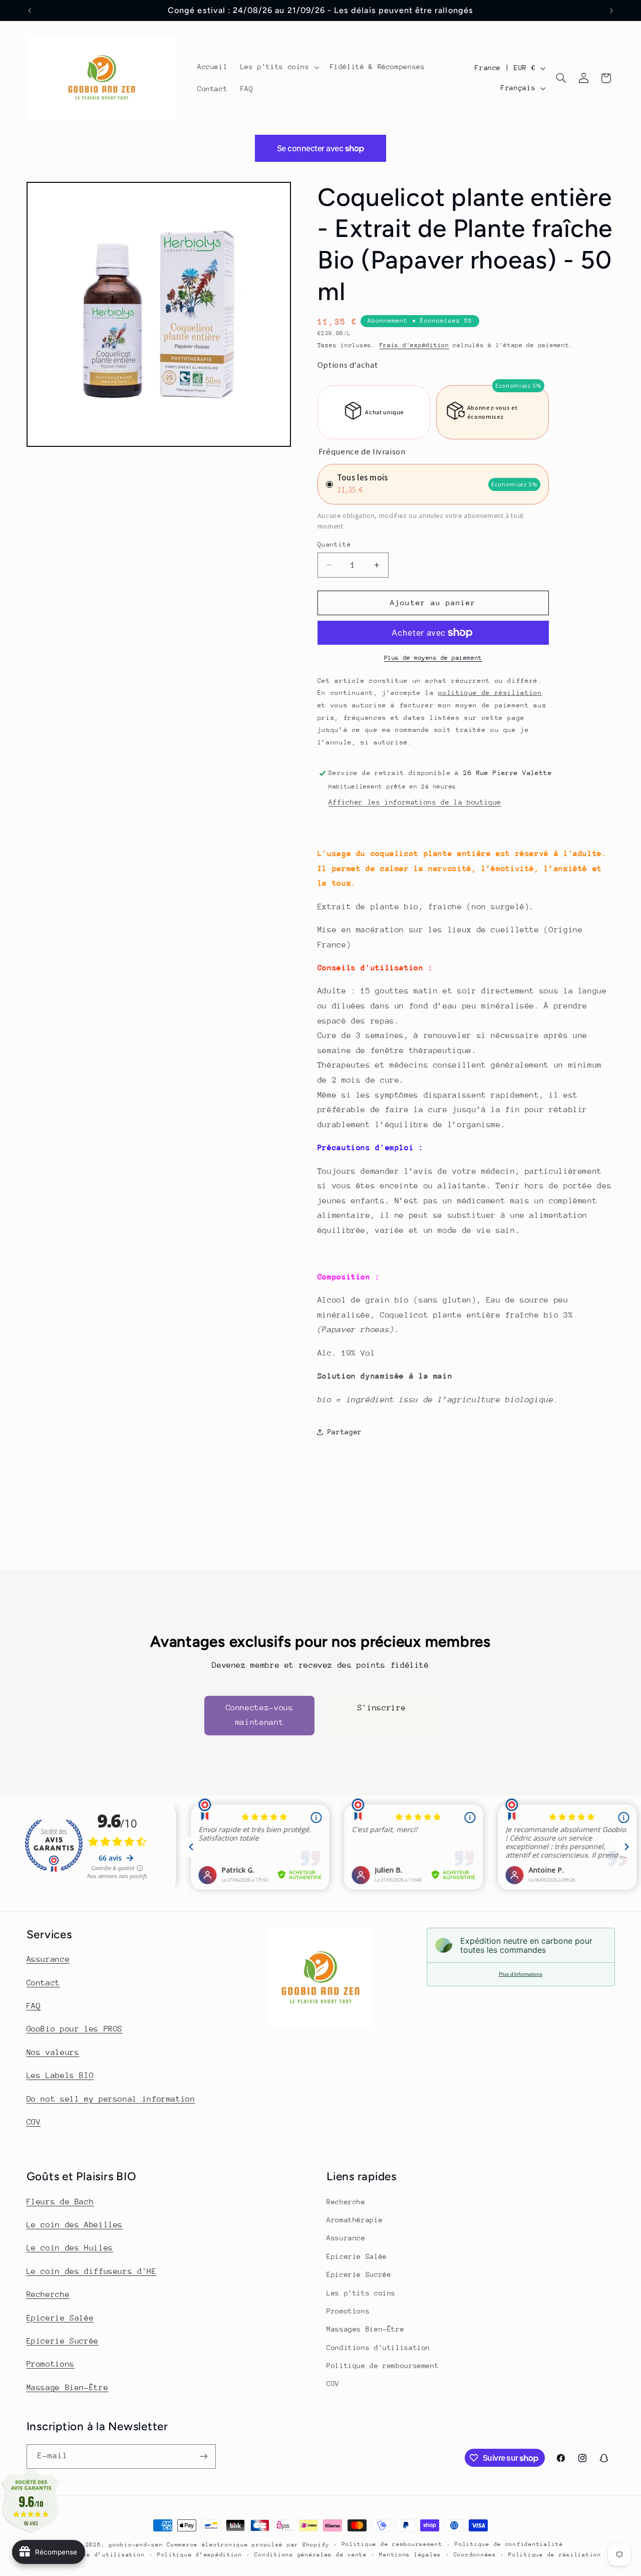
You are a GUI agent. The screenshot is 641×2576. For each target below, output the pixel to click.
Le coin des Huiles (70, 2248)
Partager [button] (345, 1432)
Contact (43, 1983)
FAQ (34, 2006)
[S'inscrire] (203, 2457)
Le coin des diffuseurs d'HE (92, 2271)
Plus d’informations (521, 1974)
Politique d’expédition (200, 2555)
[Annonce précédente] (30, 11)
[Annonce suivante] (611, 11)
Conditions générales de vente (310, 2555)
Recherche (48, 2294)
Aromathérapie (355, 2220)
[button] (279, 67)
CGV (34, 2122)
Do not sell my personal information (111, 2099)
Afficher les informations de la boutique (415, 802)
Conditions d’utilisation (99, 2555)
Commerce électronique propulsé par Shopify (248, 2545)
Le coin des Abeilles (75, 2225)
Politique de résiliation (555, 2555)
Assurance (48, 1959)
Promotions (51, 2364)
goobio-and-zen (136, 2545)
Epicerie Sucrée (63, 2341)
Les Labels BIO (60, 2076)
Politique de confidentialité (509, 2544)
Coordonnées (475, 2555)
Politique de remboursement (383, 2366)
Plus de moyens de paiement (433, 658)
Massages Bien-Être (365, 2329)
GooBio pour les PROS (75, 2029)
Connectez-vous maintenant (260, 1715)
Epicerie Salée (60, 2318)
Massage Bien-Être (68, 2388)
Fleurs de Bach (60, 2202)
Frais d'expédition (414, 345)
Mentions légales (410, 2555)
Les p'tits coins (361, 2293)
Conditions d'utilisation (378, 2348)
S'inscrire (382, 1707)
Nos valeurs (53, 2052)
